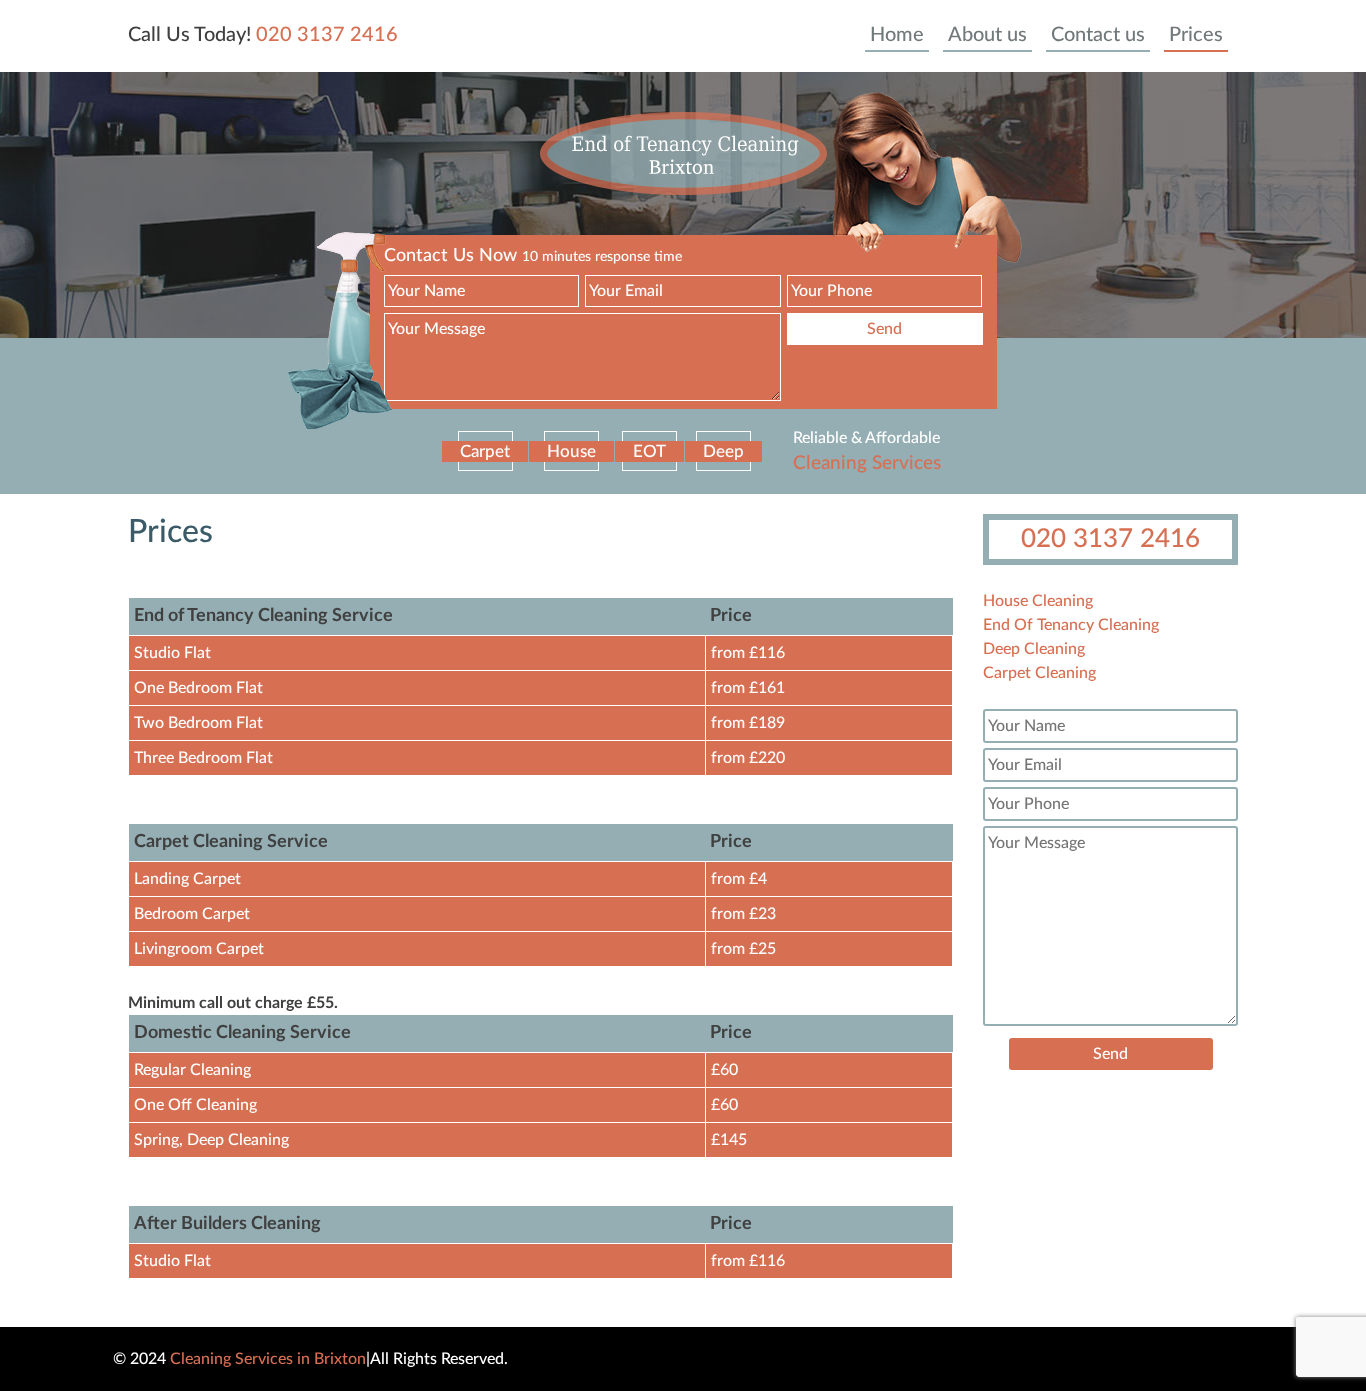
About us (987, 35)
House (571, 451)
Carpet (485, 451)
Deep (723, 451)
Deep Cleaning (1034, 649)
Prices (1196, 35)
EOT (649, 451)
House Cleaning (1038, 601)
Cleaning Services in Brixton (268, 1359)
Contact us (1098, 35)
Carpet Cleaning (1039, 673)
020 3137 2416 (327, 35)
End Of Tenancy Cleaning (1071, 625)
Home (897, 35)
